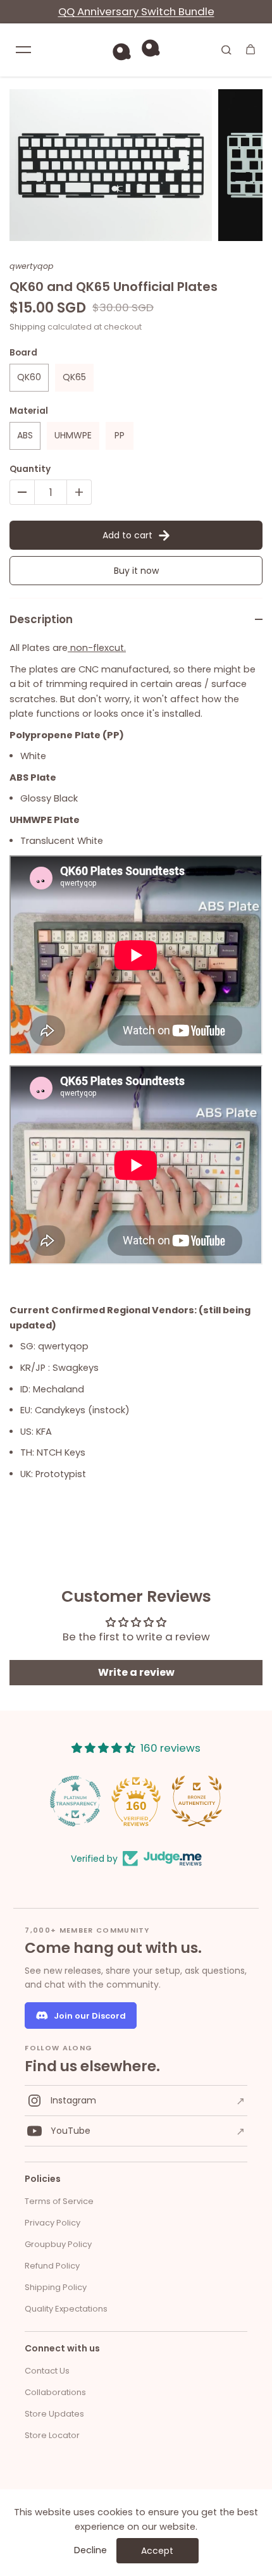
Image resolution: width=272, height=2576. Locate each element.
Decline (90, 2550)
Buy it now (136, 571)
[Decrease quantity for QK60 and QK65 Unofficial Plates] (22, 492)
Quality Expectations (66, 2309)
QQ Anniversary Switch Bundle (136, 11)
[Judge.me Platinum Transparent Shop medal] (75, 1801)
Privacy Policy (53, 2223)
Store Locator (52, 2435)
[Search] (226, 49)
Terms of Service (59, 2201)
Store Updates (54, 2414)
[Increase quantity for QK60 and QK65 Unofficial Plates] (79, 492)
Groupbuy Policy (58, 2244)
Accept (157, 2551)
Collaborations (55, 2392)
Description (41, 619)
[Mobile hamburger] (23, 49)
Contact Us (47, 2371)
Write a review (136, 1672)
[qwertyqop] (136, 50)
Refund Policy (52, 2266)
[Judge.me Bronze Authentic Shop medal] (197, 1801)
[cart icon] (250, 49)
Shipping (28, 327)
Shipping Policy (56, 2287)
